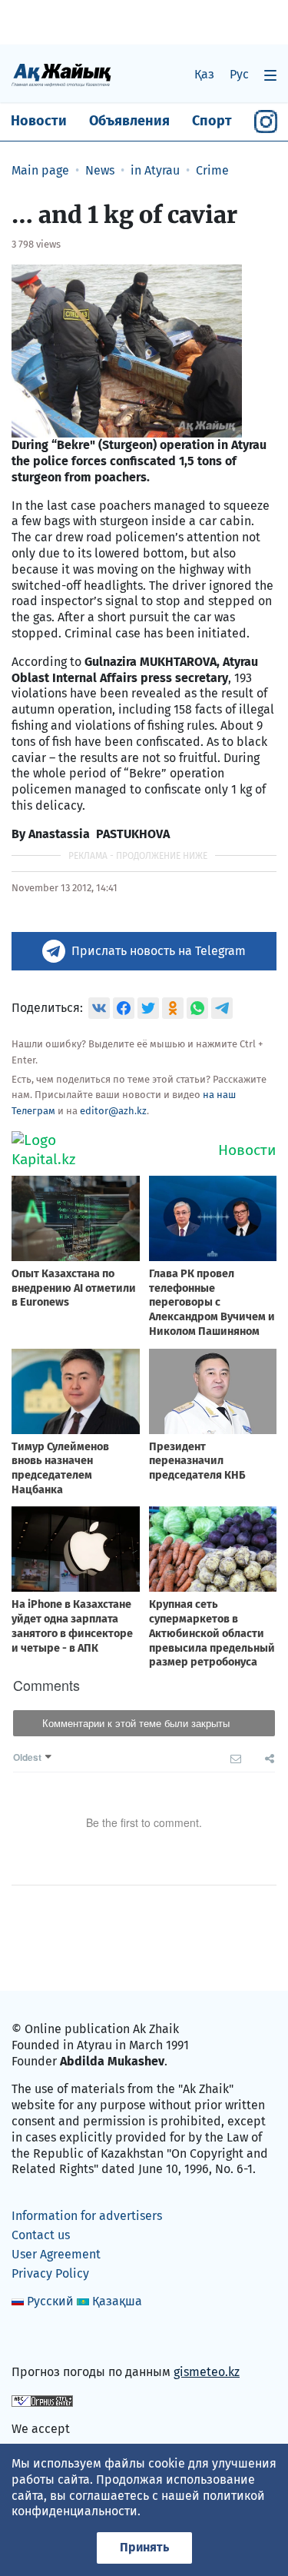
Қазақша (117, 2301)
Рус (239, 74)
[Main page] (61, 74)
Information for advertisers (87, 2216)
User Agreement (56, 2254)
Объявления (129, 121)
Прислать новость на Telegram (159, 951)
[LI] (45, 2340)
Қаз (204, 74)
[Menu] (270, 75)
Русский (50, 2301)
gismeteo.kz (207, 2372)
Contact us (41, 2235)
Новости (39, 121)
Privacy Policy (50, 2273)
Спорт (212, 121)
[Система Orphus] (42, 2400)
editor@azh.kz (113, 1111)
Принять (144, 2547)
